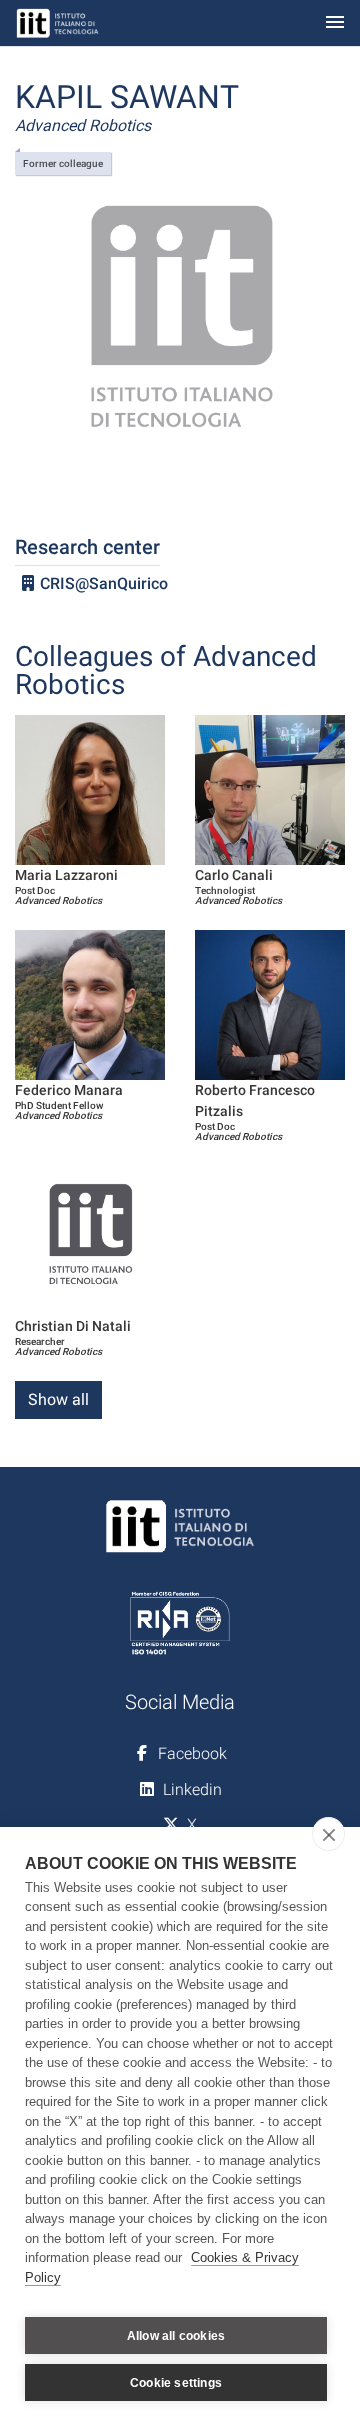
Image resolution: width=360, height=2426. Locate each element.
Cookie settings (176, 2383)
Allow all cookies (176, 2336)
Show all (58, 1399)
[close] (328, 1834)
